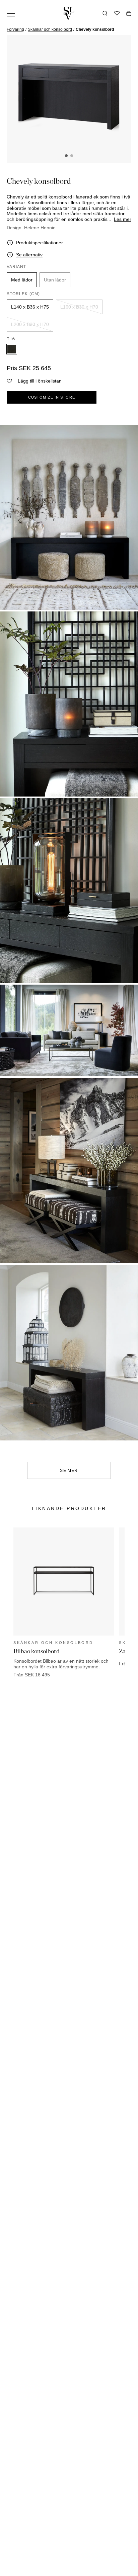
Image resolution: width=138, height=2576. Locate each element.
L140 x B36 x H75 (30, 307)
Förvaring (15, 29)
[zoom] (69, 98)
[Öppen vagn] (129, 13)
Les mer (123, 219)
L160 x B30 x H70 (79, 307)
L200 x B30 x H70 (30, 324)
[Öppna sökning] (105, 13)
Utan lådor (55, 280)
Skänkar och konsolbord (50, 29)
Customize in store (52, 397)
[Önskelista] (117, 13)
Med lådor (22, 280)
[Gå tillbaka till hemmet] (69, 13)
